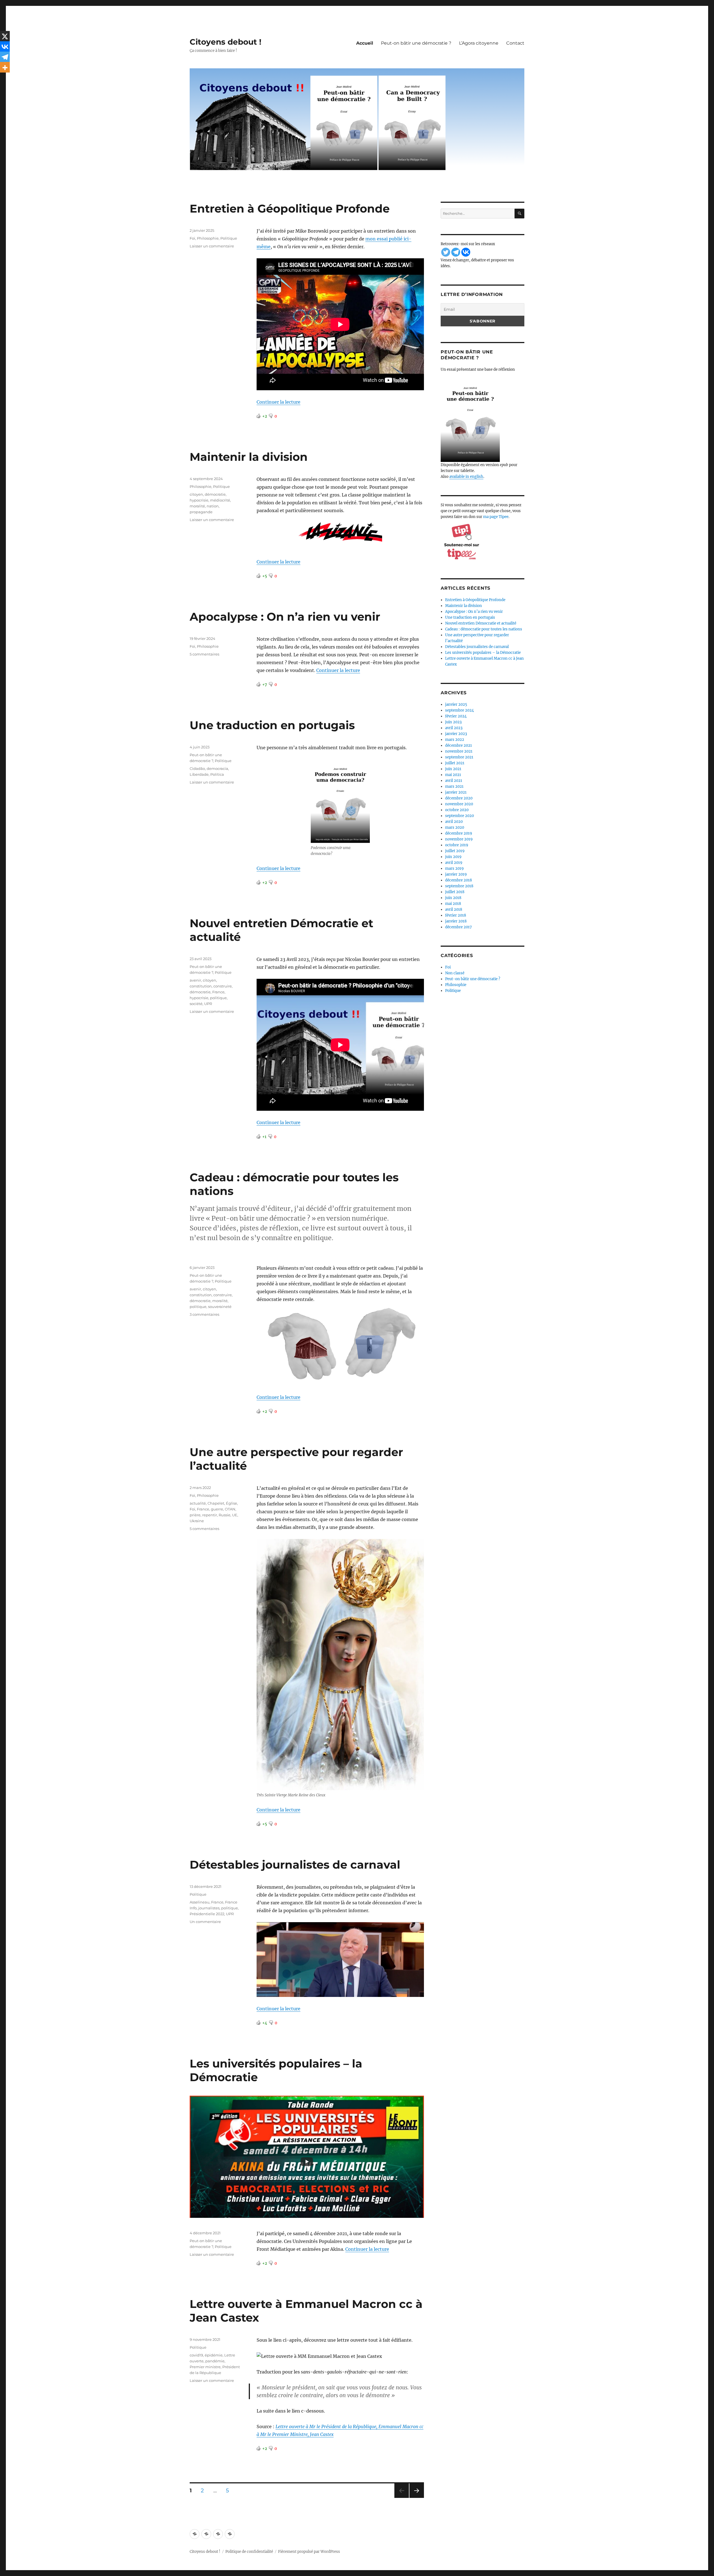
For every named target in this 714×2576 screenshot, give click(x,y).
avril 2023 (454, 728)
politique (218, 998)
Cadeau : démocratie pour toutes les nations (484, 629)
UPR (208, 1004)
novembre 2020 (459, 804)
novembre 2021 (459, 751)
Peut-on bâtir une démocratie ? (416, 43)
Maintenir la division (249, 457)
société (196, 1004)
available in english (466, 477)
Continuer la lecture (278, 402)
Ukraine (197, 1521)
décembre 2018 (459, 880)
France (218, 992)
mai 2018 (453, 904)
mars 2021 (454, 786)
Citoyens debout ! (225, 42)
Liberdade (199, 774)
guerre (217, 1509)
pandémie (215, 2361)
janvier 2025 (456, 704)
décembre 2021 (459, 745)
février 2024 (456, 716)
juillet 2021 (455, 763)
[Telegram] (5, 57)
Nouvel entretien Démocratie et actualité (481, 623)
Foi (192, 238)
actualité (198, 1503)
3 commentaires (204, 1314)
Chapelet (216, 1503)
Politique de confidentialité (249, 2552)
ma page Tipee (496, 517)
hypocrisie (199, 500)
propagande (201, 512)
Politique (229, 238)
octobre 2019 (457, 845)
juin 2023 (453, 722)
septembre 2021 (459, 757)
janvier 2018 (456, 921)
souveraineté (220, 1307)
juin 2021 (453, 769)
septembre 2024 (459, 710)
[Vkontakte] (5, 47)
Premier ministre (205, 2367)
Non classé (455, 973)
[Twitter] (446, 252)
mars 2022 (455, 740)
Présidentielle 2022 (207, 1914)
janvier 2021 (456, 792)
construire (223, 986)
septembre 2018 (459, 886)
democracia (217, 768)
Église (231, 1503)
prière (195, 1515)
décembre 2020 (459, 798)
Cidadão (197, 768)
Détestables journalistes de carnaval (295, 1865)
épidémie (214, 2355)
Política (217, 774)
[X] (5, 36)
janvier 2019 (456, 874)
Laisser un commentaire (212, 246)
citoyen (196, 494)
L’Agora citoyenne (479, 43)
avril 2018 (454, 909)
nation (213, 506)
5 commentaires (204, 654)
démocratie (215, 494)
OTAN (230, 1509)
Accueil (365, 43)
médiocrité (220, 500)
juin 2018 (453, 898)
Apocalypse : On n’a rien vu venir (285, 617)
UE (235, 1515)
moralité (197, 506)
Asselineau (200, 1902)
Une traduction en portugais (272, 725)
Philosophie (208, 238)
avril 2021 (454, 781)
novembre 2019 (459, 839)
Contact (515, 43)
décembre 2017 (459, 927)
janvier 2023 (456, 734)
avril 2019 (454, 863)
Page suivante (416, 2498)
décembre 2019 (459, 833)
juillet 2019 (455, 851)
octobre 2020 (457, 810)
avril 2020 (454, 822)
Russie (225, 1515)
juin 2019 (453, 857)
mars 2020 (455, 827)
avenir (195, 980)
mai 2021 (453, 775)
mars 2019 (454, 868)
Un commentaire (205, 1922)
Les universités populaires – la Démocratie (483, 653)
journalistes (209, 1908)
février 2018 (456, 915)
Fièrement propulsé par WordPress (309, 2552)
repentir (210, 1515)
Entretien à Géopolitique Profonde (290, 209)
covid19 (196, 2355)
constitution (201, 986)
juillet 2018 (455, 892)
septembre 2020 (459, 816)
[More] (5, 68)
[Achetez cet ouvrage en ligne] (483, 420)
